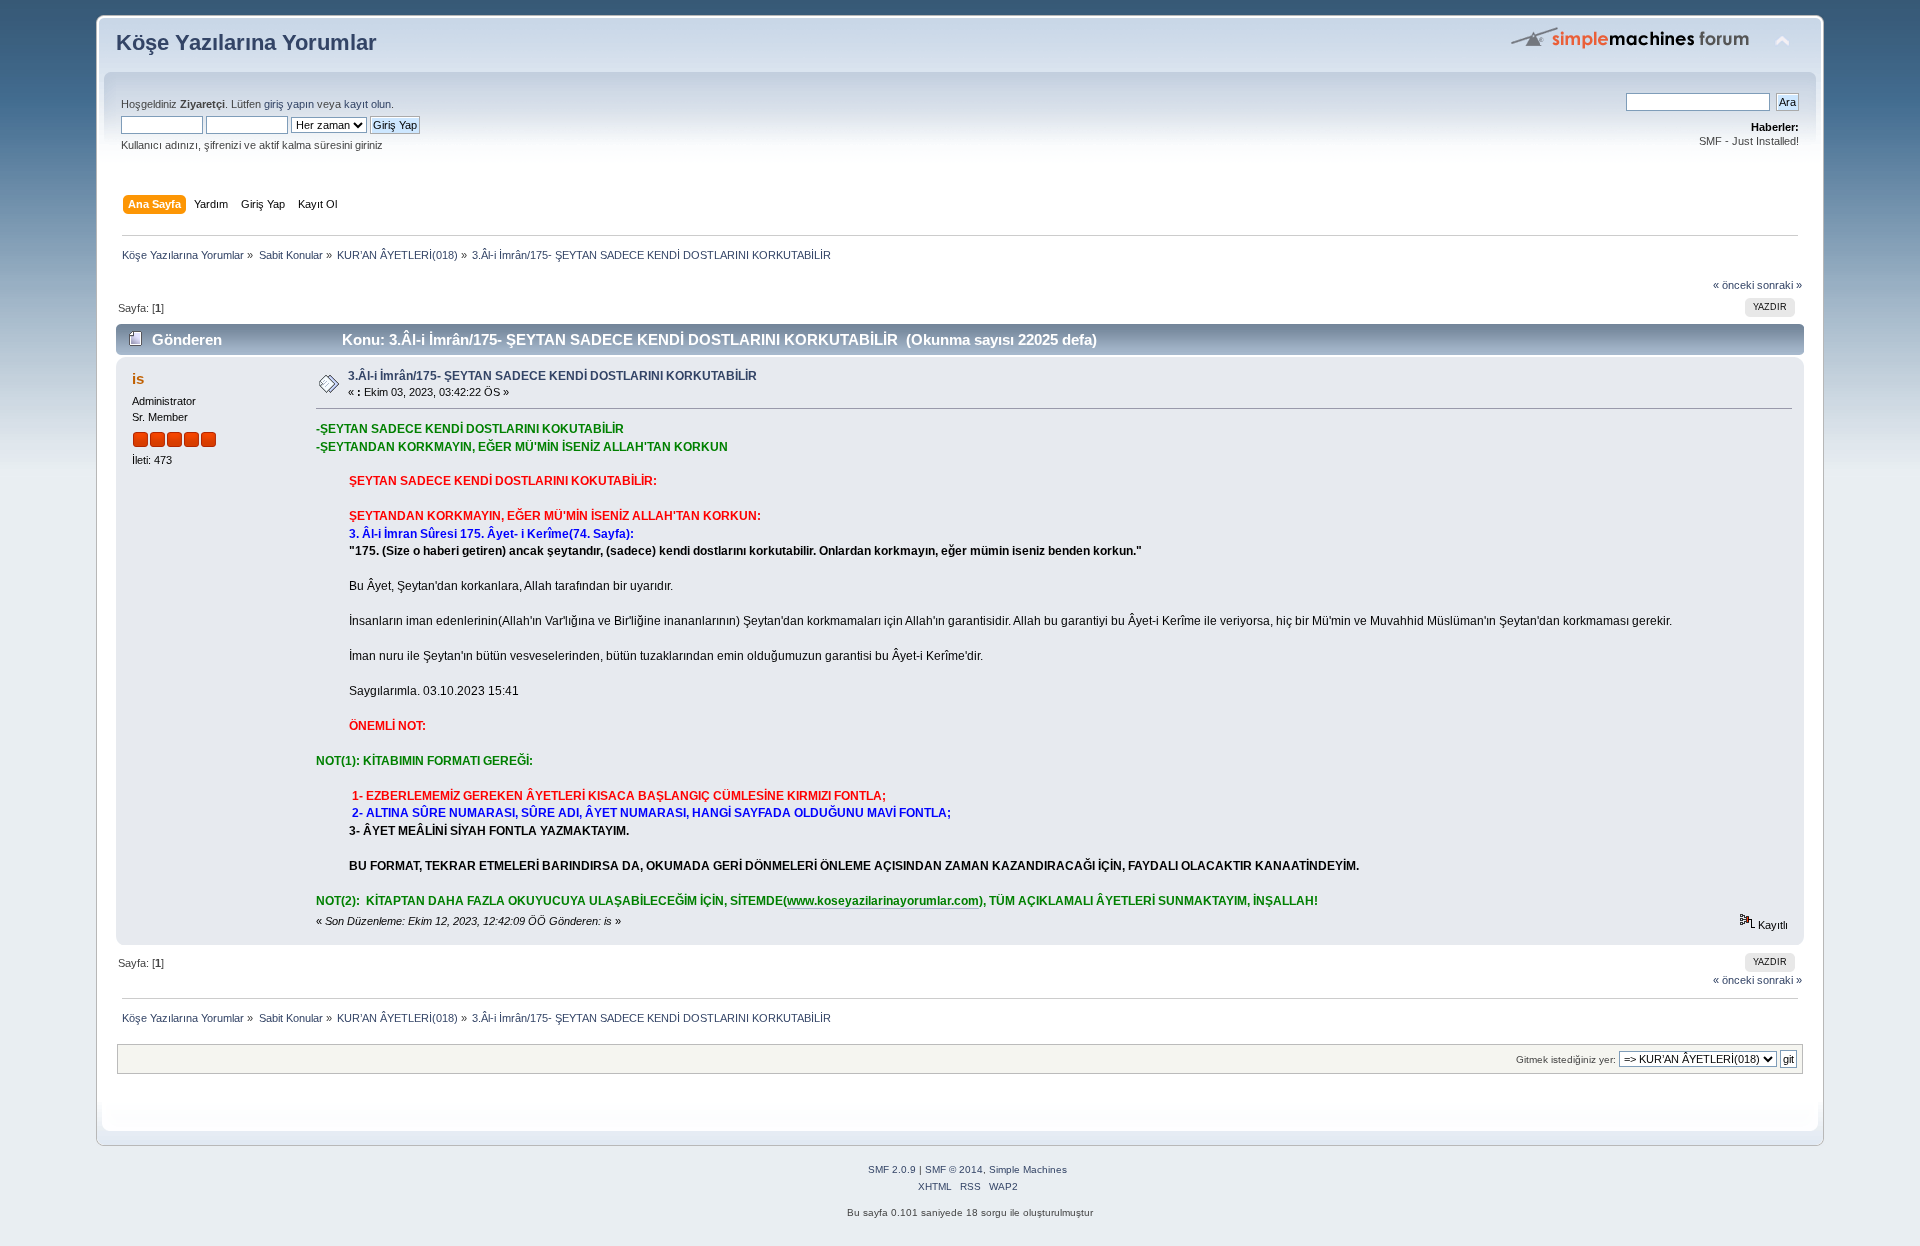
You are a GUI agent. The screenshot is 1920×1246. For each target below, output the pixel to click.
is (138, 378)
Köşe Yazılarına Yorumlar (246, 42)
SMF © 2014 (954, 1169)
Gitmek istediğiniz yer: (1566, 1059)
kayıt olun (367, 104)
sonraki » (1779, 285)
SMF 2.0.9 (892, 1169)
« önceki (1733, 285)
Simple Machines (1028, 1169)
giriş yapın (289, 104)
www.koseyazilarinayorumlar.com (883, 901)
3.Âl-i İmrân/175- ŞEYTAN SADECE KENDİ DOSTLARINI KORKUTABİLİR (552, 376)
